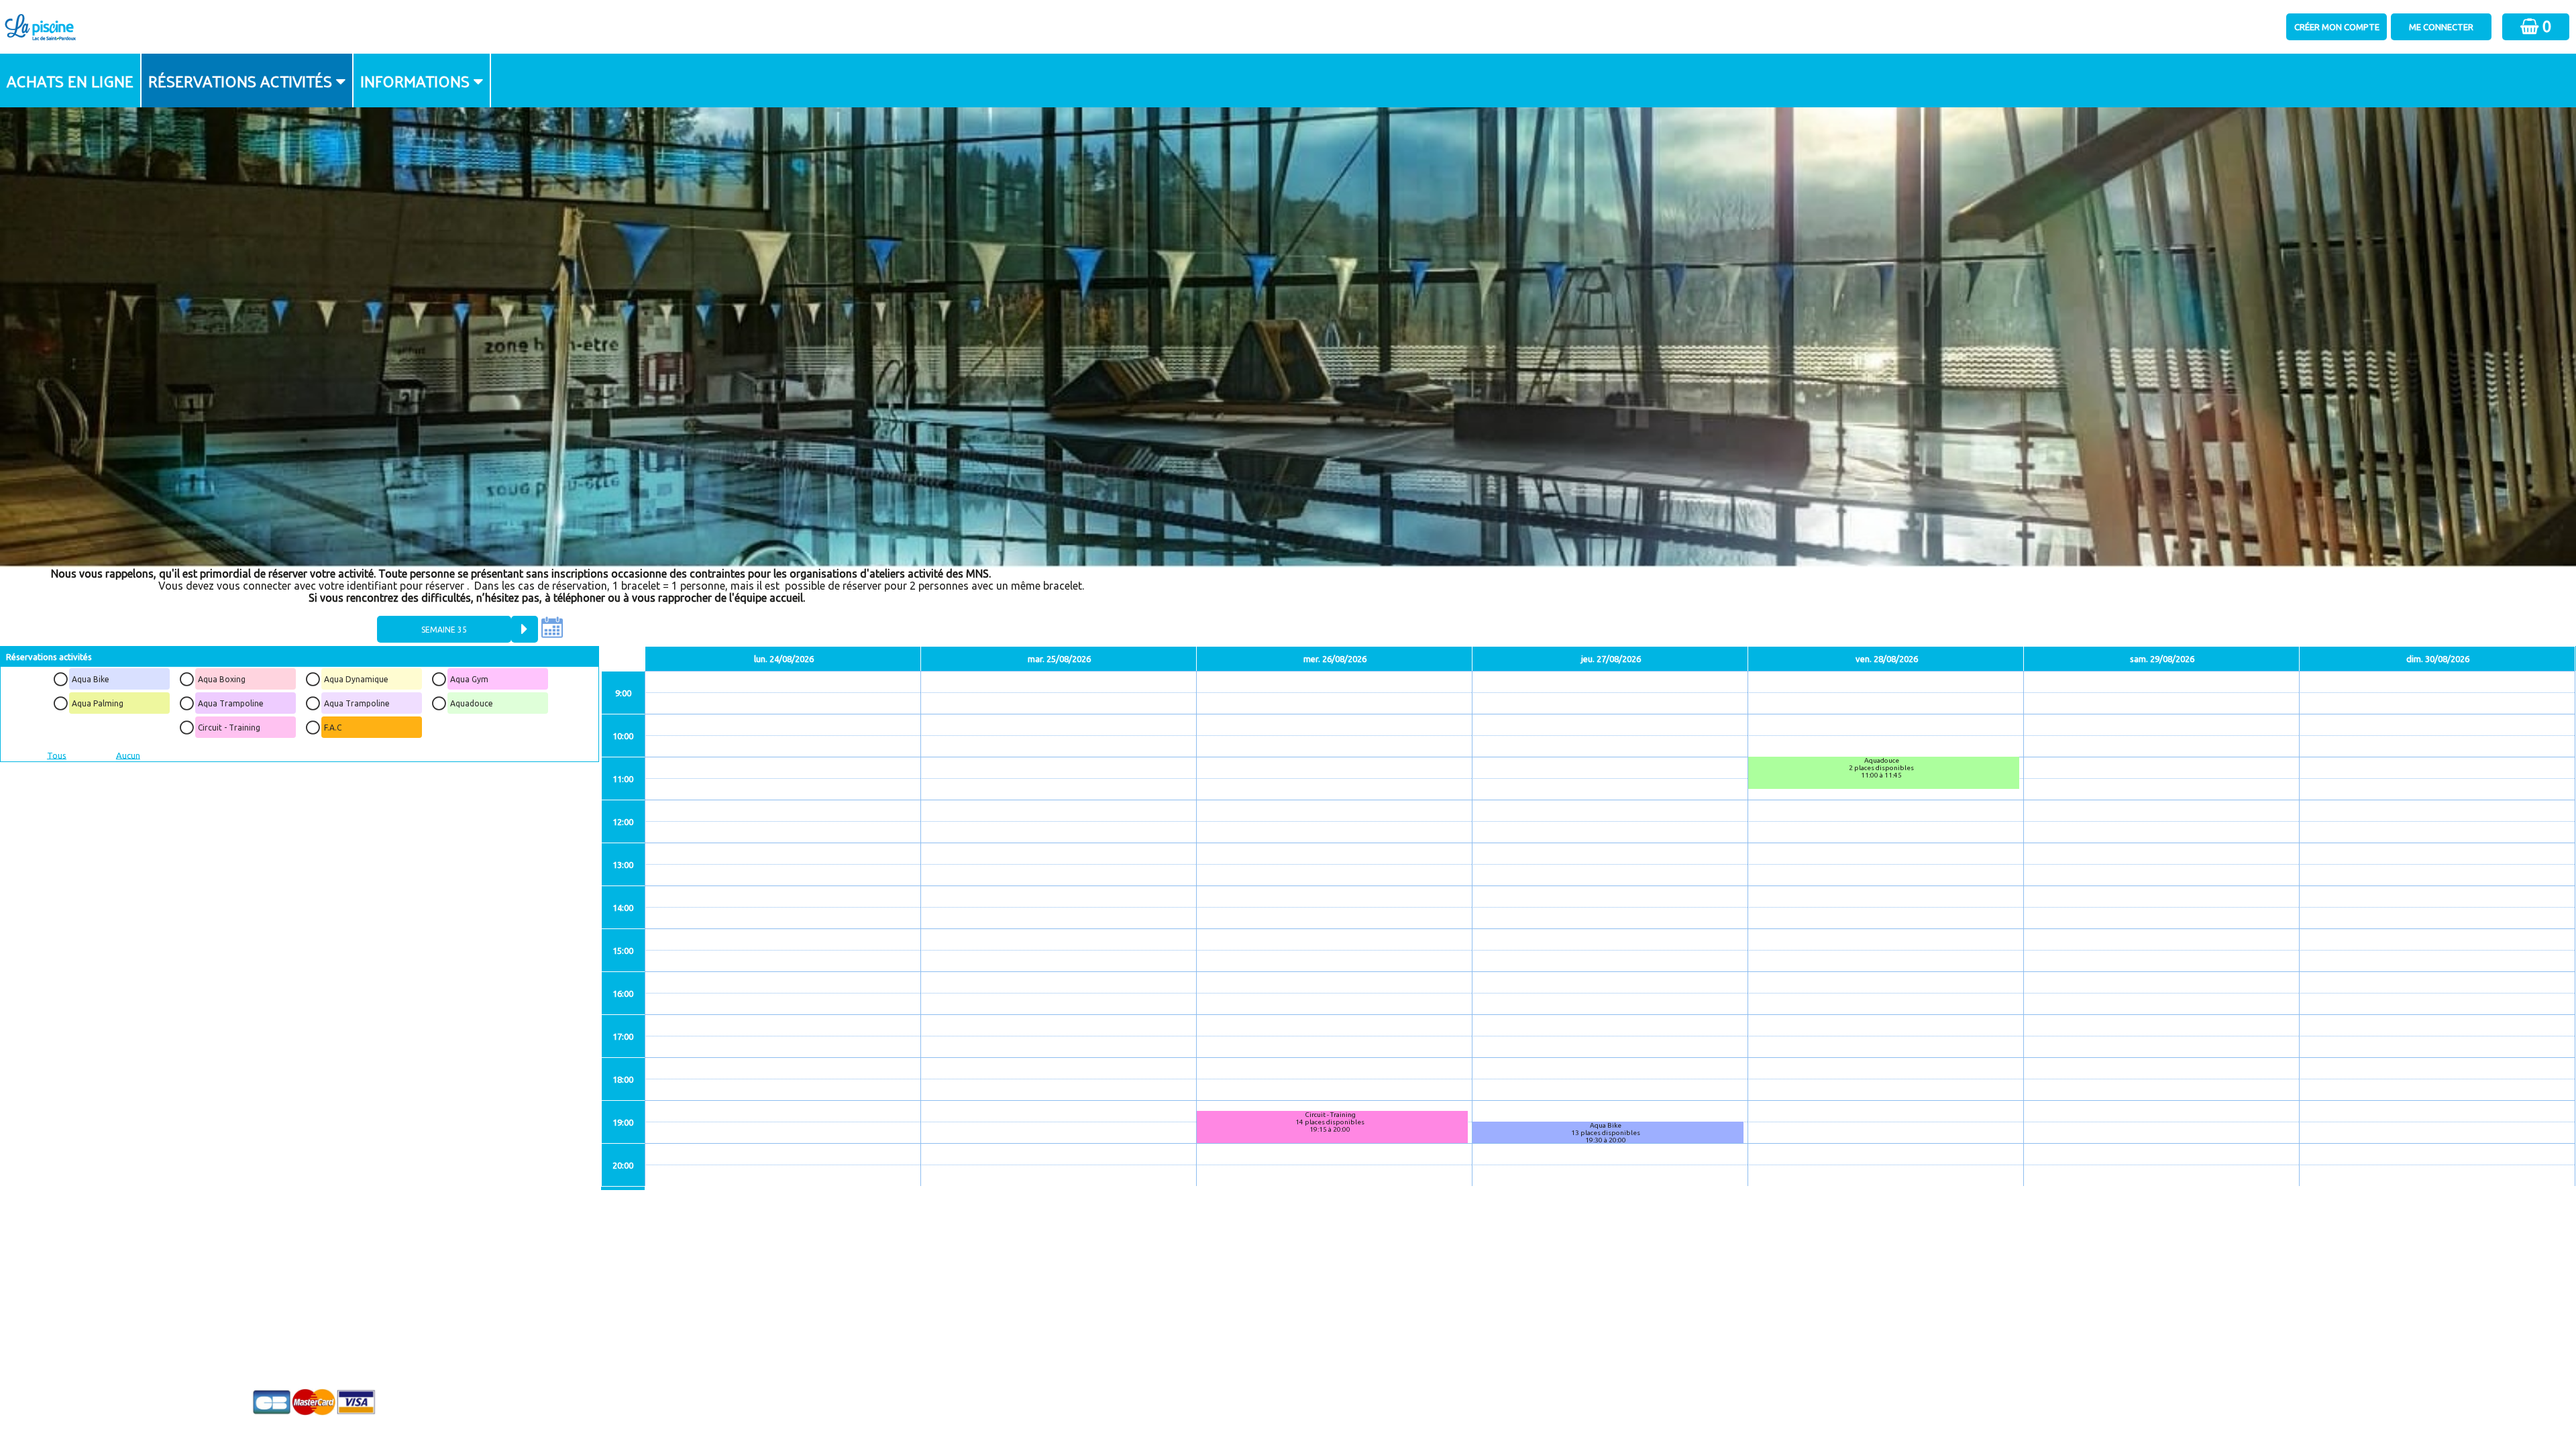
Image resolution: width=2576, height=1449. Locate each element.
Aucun (128, 755)
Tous (57, 755)
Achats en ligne (70, 80)
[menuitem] (71, 80)
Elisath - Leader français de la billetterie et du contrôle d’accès (1289, 1412)
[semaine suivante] (525, 629)
